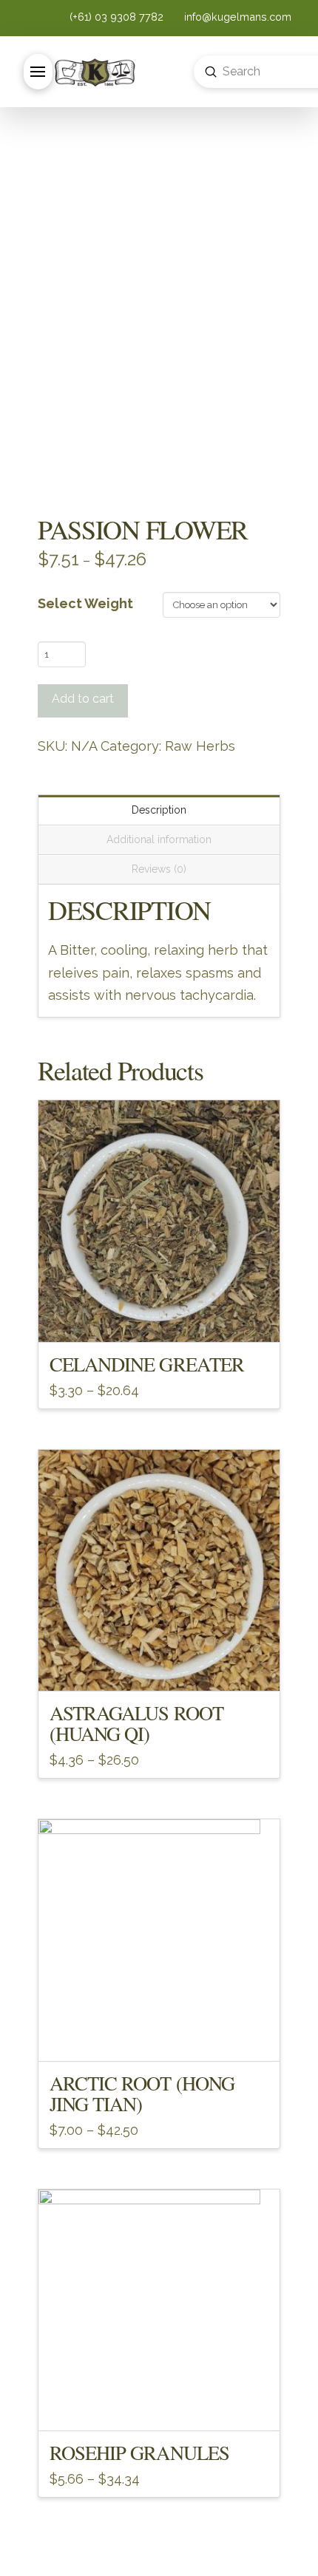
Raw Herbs (200, 746)
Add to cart (83, 699)
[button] (38, 72)
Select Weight (85, 603)
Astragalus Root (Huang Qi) (136, 1723)
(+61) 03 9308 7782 (118, 17)
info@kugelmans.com (236, 17)
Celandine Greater (147, 1364)
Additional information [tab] (159, 839)
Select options (159, 1318)
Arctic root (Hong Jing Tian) (142, 2093)
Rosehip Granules (139, 2452)
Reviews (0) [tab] (159, 869)
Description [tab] (159, 810)
